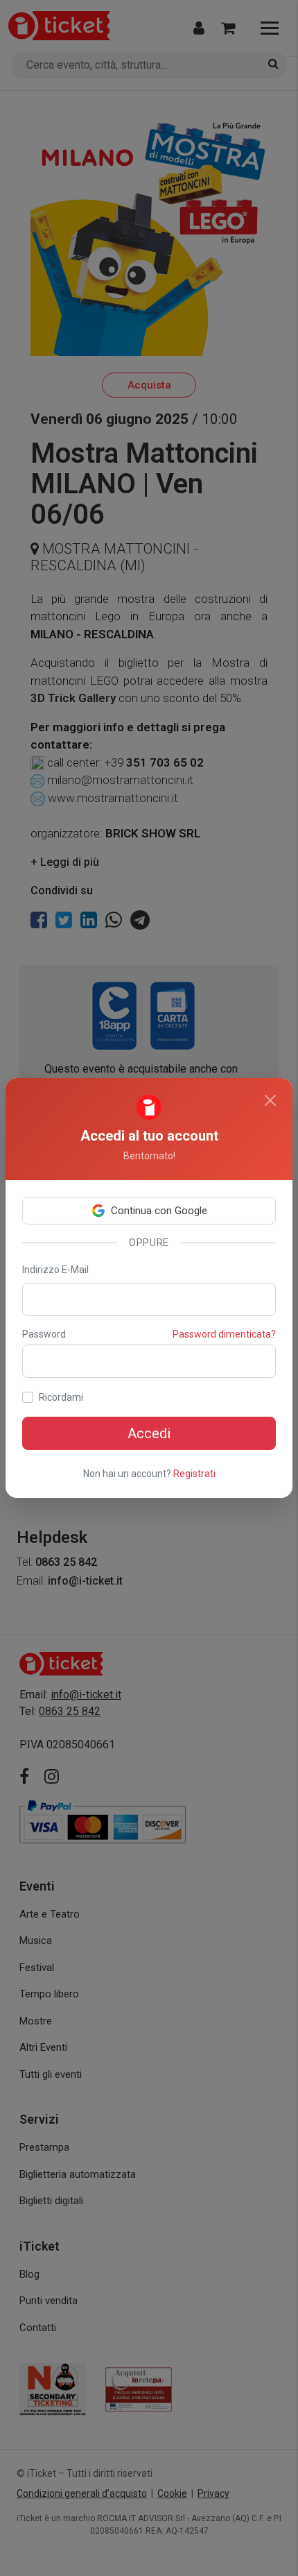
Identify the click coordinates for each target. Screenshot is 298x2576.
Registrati (194, 1474)
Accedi (149, 1433)
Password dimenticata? (224, 1334)
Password (44, 1334)
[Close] (270, 1100)
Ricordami (61, 1397)
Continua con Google (159, 1211)
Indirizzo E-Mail (55, 1270)
